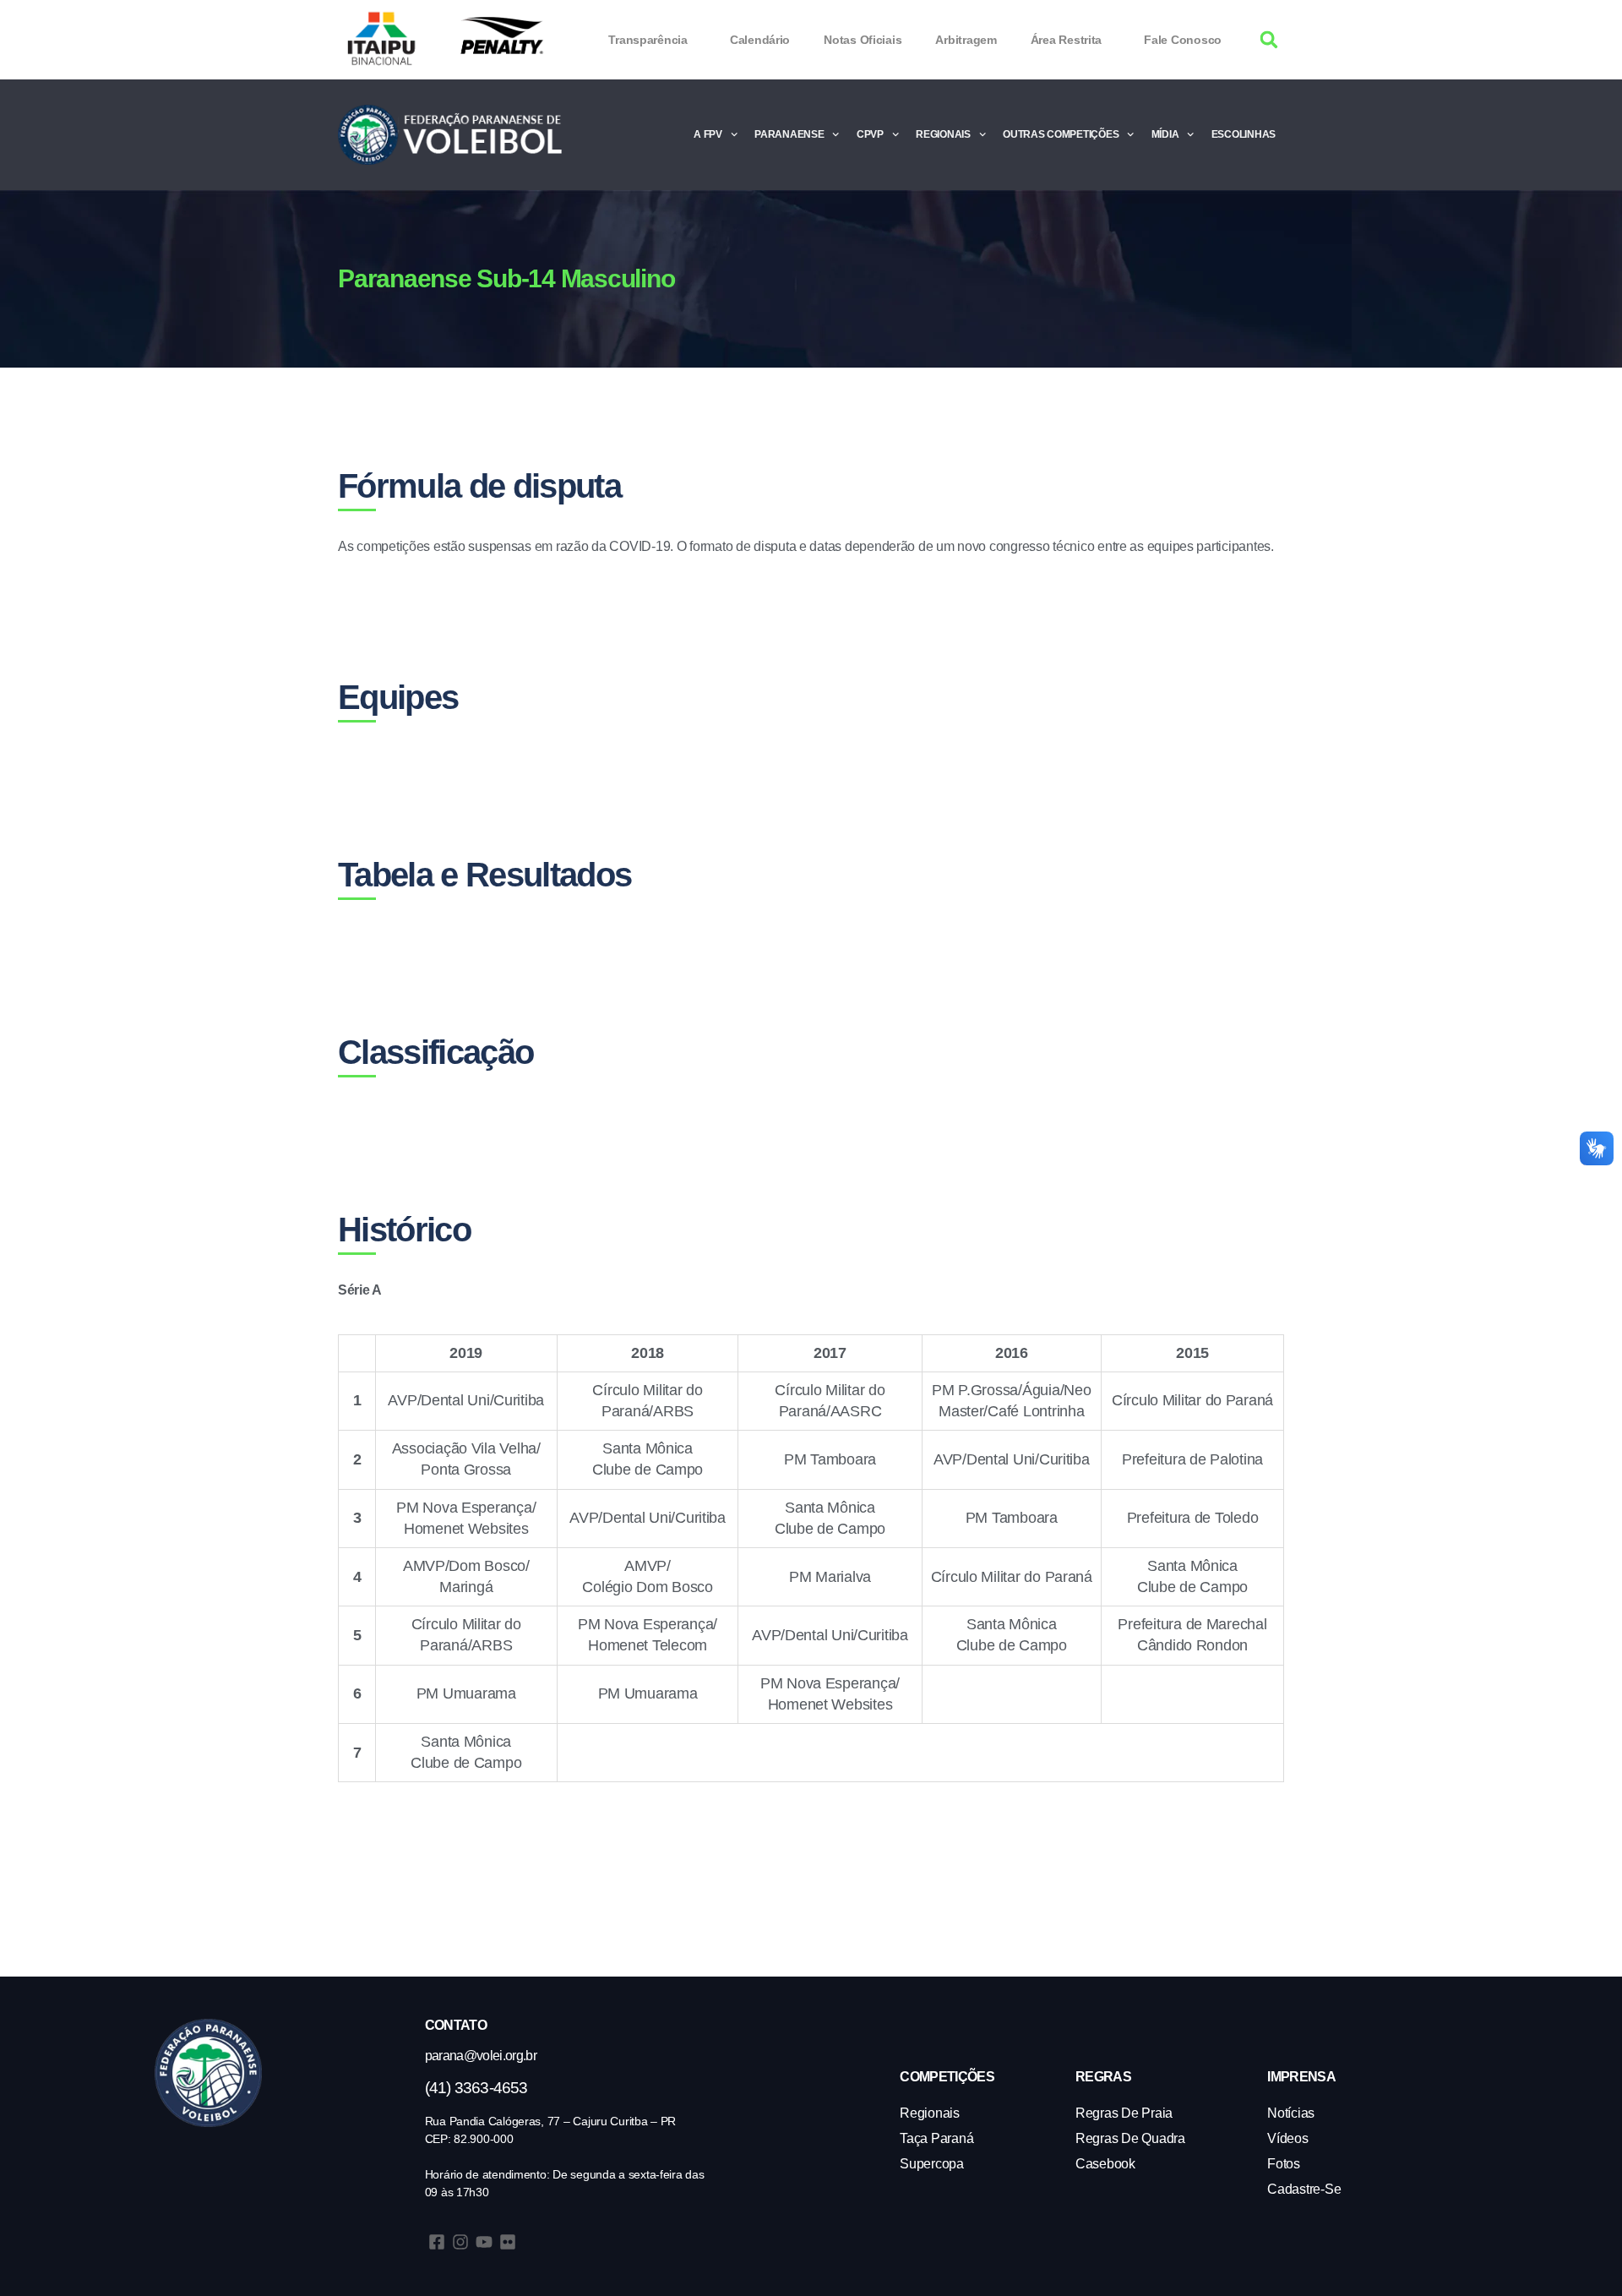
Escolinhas (1244, 134)
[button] (1269, 40)
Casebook (1105, 2164)
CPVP (870, 134)
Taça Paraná (936, 2138)
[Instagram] (460, 2242)
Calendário (760, 40)
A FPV (708, 134)
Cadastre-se (1304, 2189)
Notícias (1291, 2113)
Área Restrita (1067, 40)
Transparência (648, 40)
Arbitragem (966, 40)
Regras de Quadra (1130, 2138)
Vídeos (1287, 2138)
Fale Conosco (1183, 40)
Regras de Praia (1124, 2113)
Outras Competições (1061, 134)
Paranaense (789, 134)
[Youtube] (484, 2242)
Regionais (943, 134)
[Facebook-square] (437, 2242)
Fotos (1284, 2164)
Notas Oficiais (863, 40)
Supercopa (932, 2164)
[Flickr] (508, 2242)
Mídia (1165, 134)
